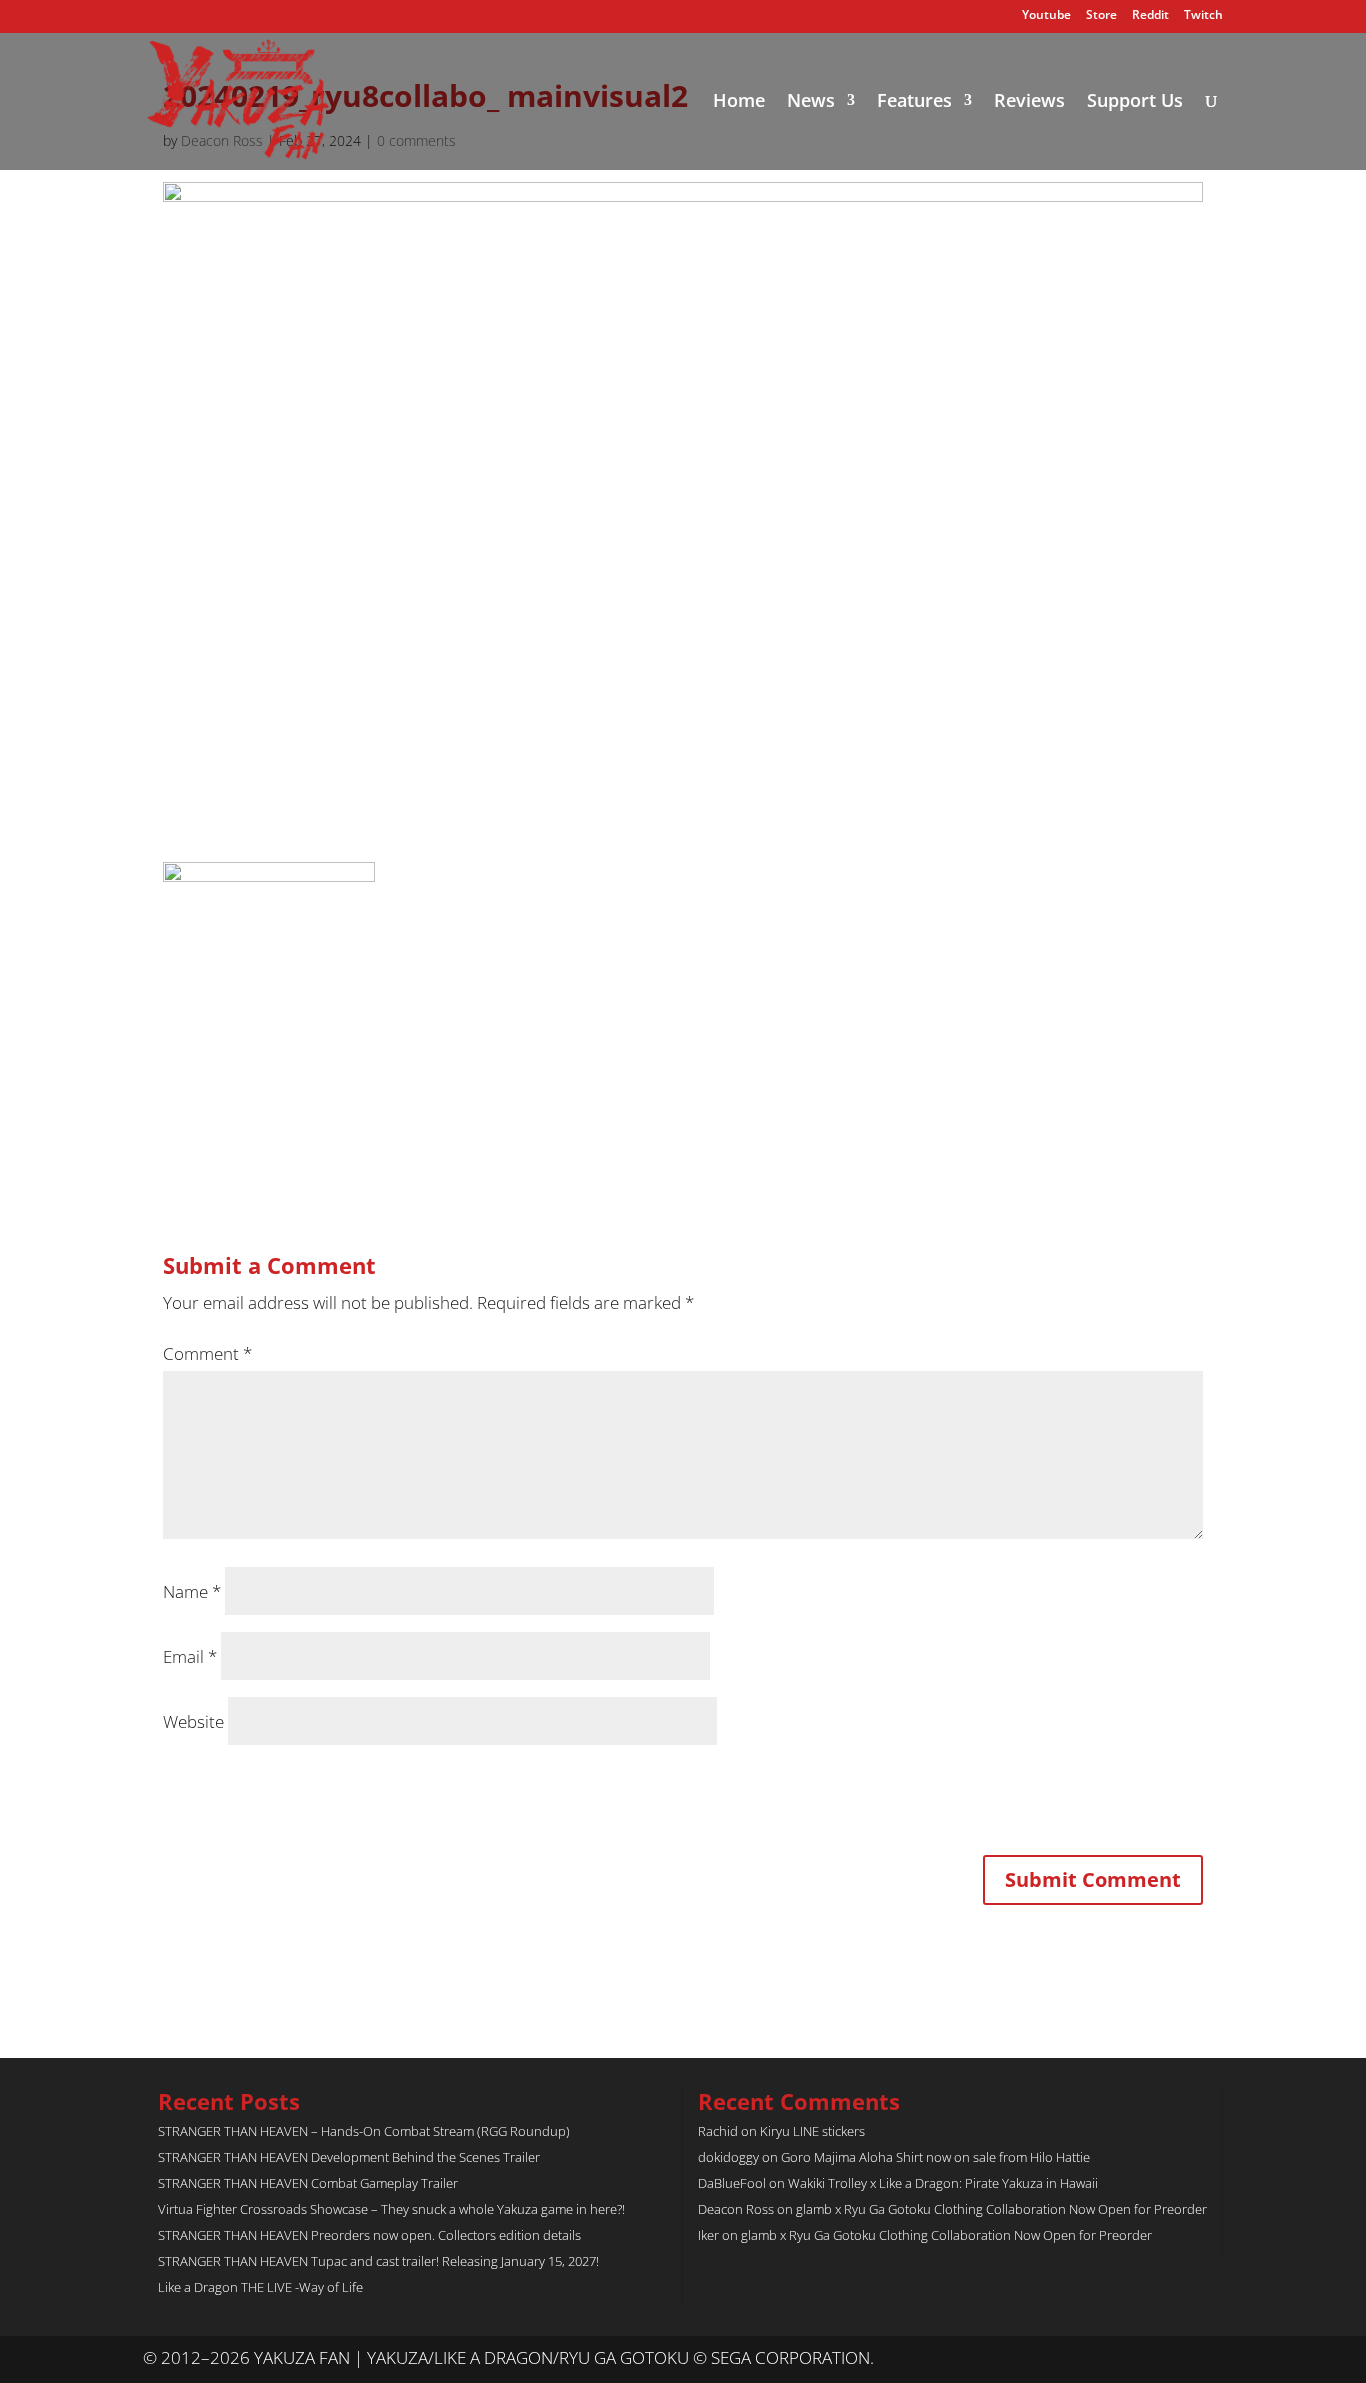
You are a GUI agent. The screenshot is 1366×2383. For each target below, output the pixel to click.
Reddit (1150, 16)
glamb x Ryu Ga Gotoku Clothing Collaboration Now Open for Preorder (1001, 2209)
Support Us (1135, 102)
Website (193, 1721)
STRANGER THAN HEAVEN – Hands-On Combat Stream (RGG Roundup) (364, 2131)
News (811, 102)
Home (739, 102)
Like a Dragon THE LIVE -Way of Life (260, 2287)
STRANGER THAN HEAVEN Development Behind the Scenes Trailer (349, 2157)
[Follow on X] (1167, 2359)
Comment (207, 1353)
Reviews (1029, 102)
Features (914, 102)
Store (1101, 16)
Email (190, 1656)
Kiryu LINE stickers (812, 2131)
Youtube (1046, 16)
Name (192, 1591)
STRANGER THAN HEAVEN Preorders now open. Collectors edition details (369, 2235)
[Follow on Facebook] (1207, 2359)
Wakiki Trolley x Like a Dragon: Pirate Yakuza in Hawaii (943, 2183)
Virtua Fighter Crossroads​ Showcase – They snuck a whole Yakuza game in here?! (391, 2209)
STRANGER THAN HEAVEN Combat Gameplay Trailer (308, 2183)
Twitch (1203, 16)
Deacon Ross (736, 2209)
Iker (708, 2235)
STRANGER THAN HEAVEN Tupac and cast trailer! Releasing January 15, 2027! (378, 2261)
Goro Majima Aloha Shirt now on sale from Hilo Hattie (935, 2157)
